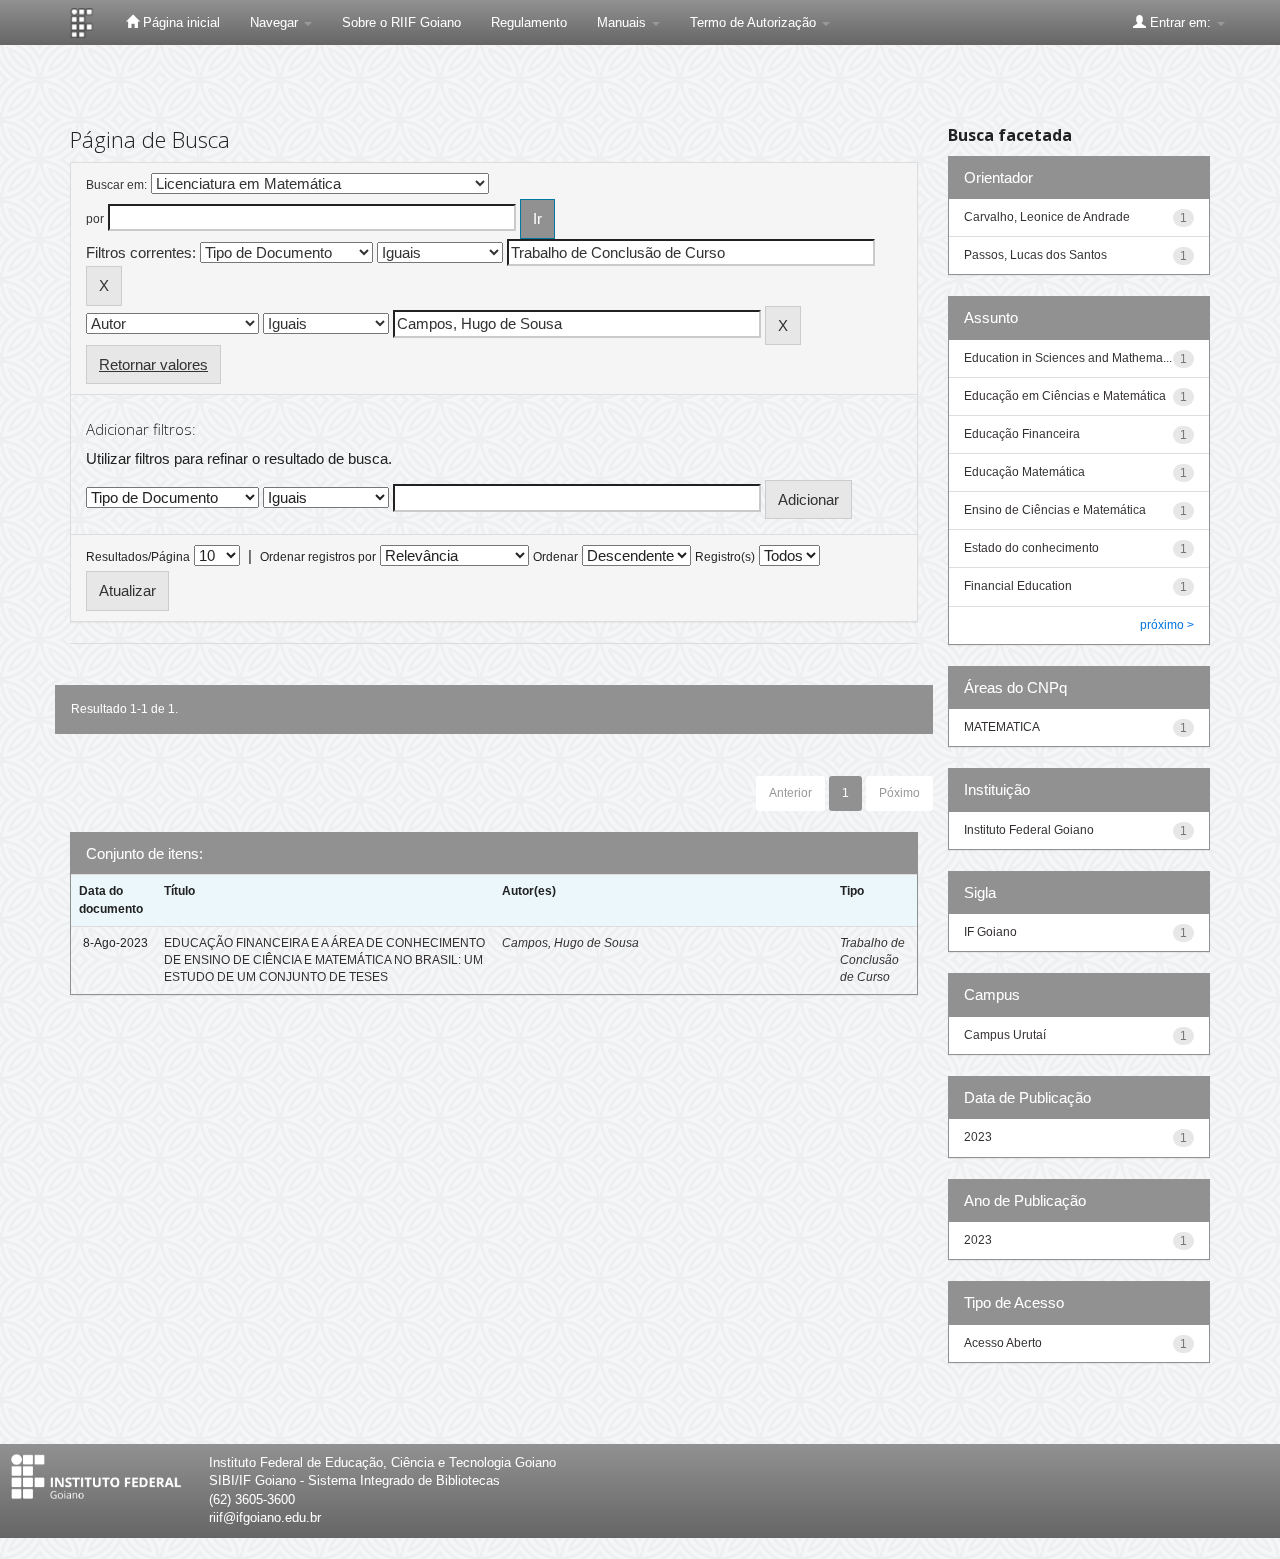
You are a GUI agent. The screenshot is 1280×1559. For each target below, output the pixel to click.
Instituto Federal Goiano (1029, 830)
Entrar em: (1180, 22)
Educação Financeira (1022, 434)
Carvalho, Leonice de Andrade (1047, 217)
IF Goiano (990, 932)
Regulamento (529, 22)
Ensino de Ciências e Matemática (1055, 510)
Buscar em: (116, 185)
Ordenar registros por (318, 557)
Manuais (623, 22)
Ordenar (555, 557)
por (95, 219)
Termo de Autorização (755, 22)
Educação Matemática (1024, 472)
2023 (978, 1137)
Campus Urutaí (1005, 1035)
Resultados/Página (138, 557)
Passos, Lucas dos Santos (1035, 255)
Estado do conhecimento (1031, 548)
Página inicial (179, 22)
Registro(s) (725, 557)
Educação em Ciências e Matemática (1065, 396)
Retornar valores (153, 364)
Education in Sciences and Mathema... (1068, 358)
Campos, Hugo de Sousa (570, 943)
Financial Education (1018, 586)
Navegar (276, 22)
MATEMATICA (1002, 727)
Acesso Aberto (1003, 1343)
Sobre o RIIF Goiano (401, 22)
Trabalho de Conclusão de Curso (872, 960)
